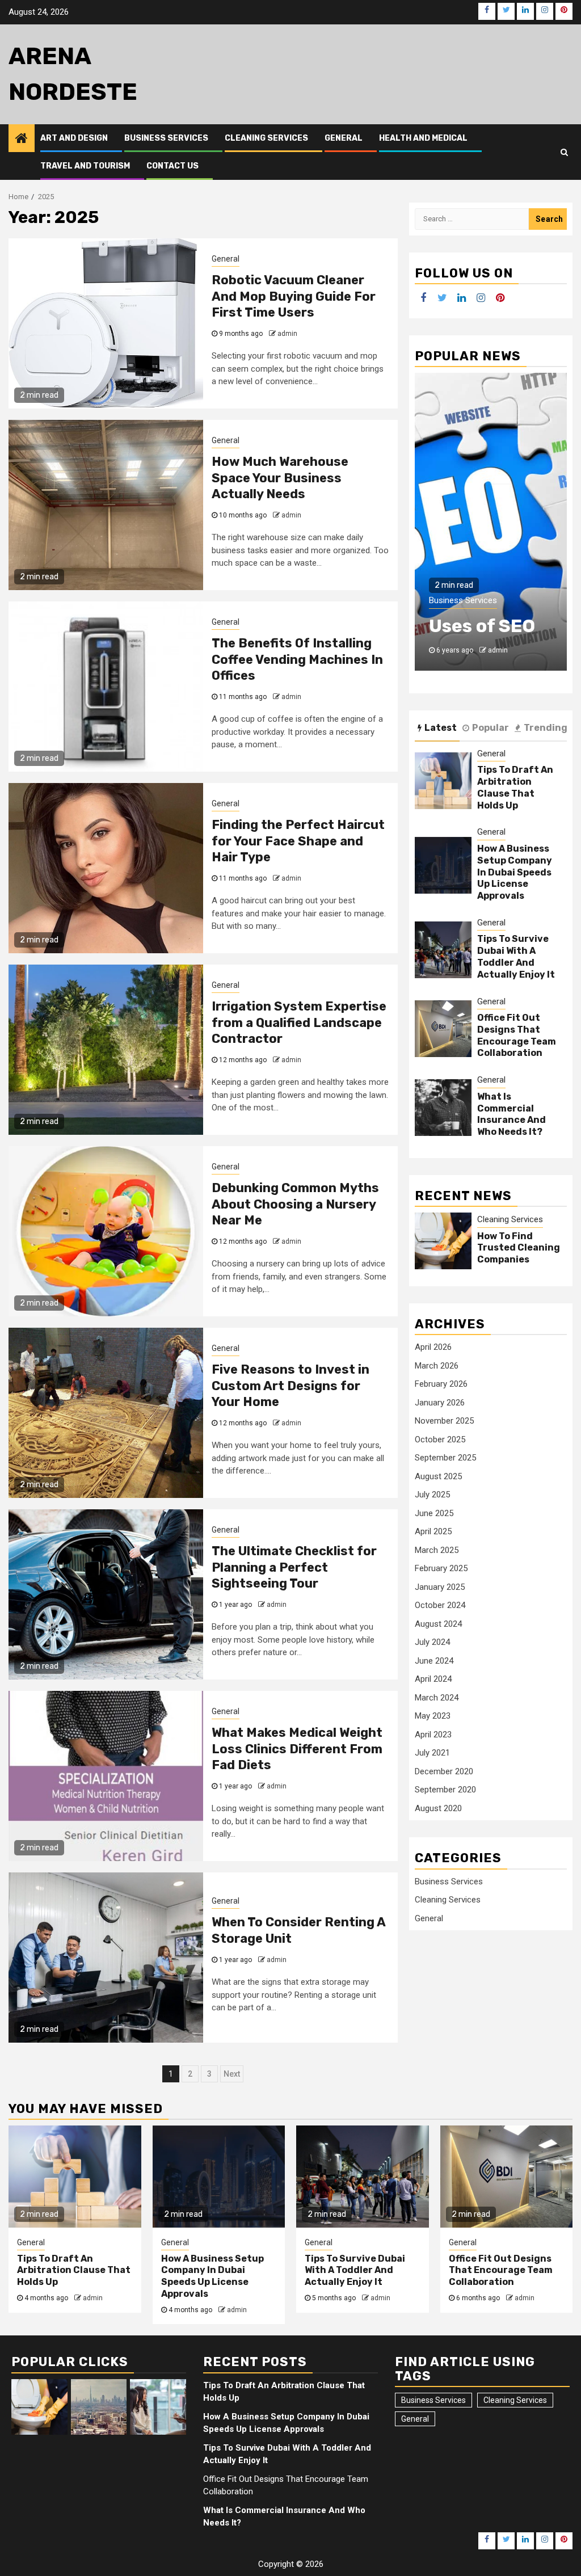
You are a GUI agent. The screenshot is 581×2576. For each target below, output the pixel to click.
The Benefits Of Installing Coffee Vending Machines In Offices (297, 659)
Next (232, 2074)
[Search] (564, 152)
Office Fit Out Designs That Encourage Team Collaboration (517, 1035)
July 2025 (432, 1495)
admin (287, 334)
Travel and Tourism (85, 166)
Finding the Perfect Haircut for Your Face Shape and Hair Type (298, 841)
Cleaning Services (266, 138)
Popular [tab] (491, 728)
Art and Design (74, 138)
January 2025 (440, 1587)
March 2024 (437, 1698)
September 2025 (445, 1458)
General (344, 138)
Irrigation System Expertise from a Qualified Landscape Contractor (299, 1022)
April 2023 (433, 1735)
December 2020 (444, 1771)
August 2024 (438, 1624)
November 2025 (444, 1421)
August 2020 (438, 1808)
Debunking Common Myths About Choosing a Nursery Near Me (295, 1204)
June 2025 (434, 1513)
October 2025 (440, 1439)
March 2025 (437, 1550)
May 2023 (433, 1716)
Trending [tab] (546, 728)
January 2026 (440, 1403)
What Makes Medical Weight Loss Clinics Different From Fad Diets (297, 1749)
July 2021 (432, 1753)
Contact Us (172, 166)
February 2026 (441, 1384)
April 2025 (433, 1531)
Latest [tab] (441, 728)
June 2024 (434, 1661)
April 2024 (433, 1679)
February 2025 (441, 1568)
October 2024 (440, 1605)
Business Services (166, 138)
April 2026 (433, 1347)
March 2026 (437, 1366)
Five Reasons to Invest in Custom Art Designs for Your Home (290, 1386)
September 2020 (445, 1790)
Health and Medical (423, 138)
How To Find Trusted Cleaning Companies (519, 1248)
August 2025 (438, 1476)
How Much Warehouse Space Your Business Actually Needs (280, 478)
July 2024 (432, 1642)
